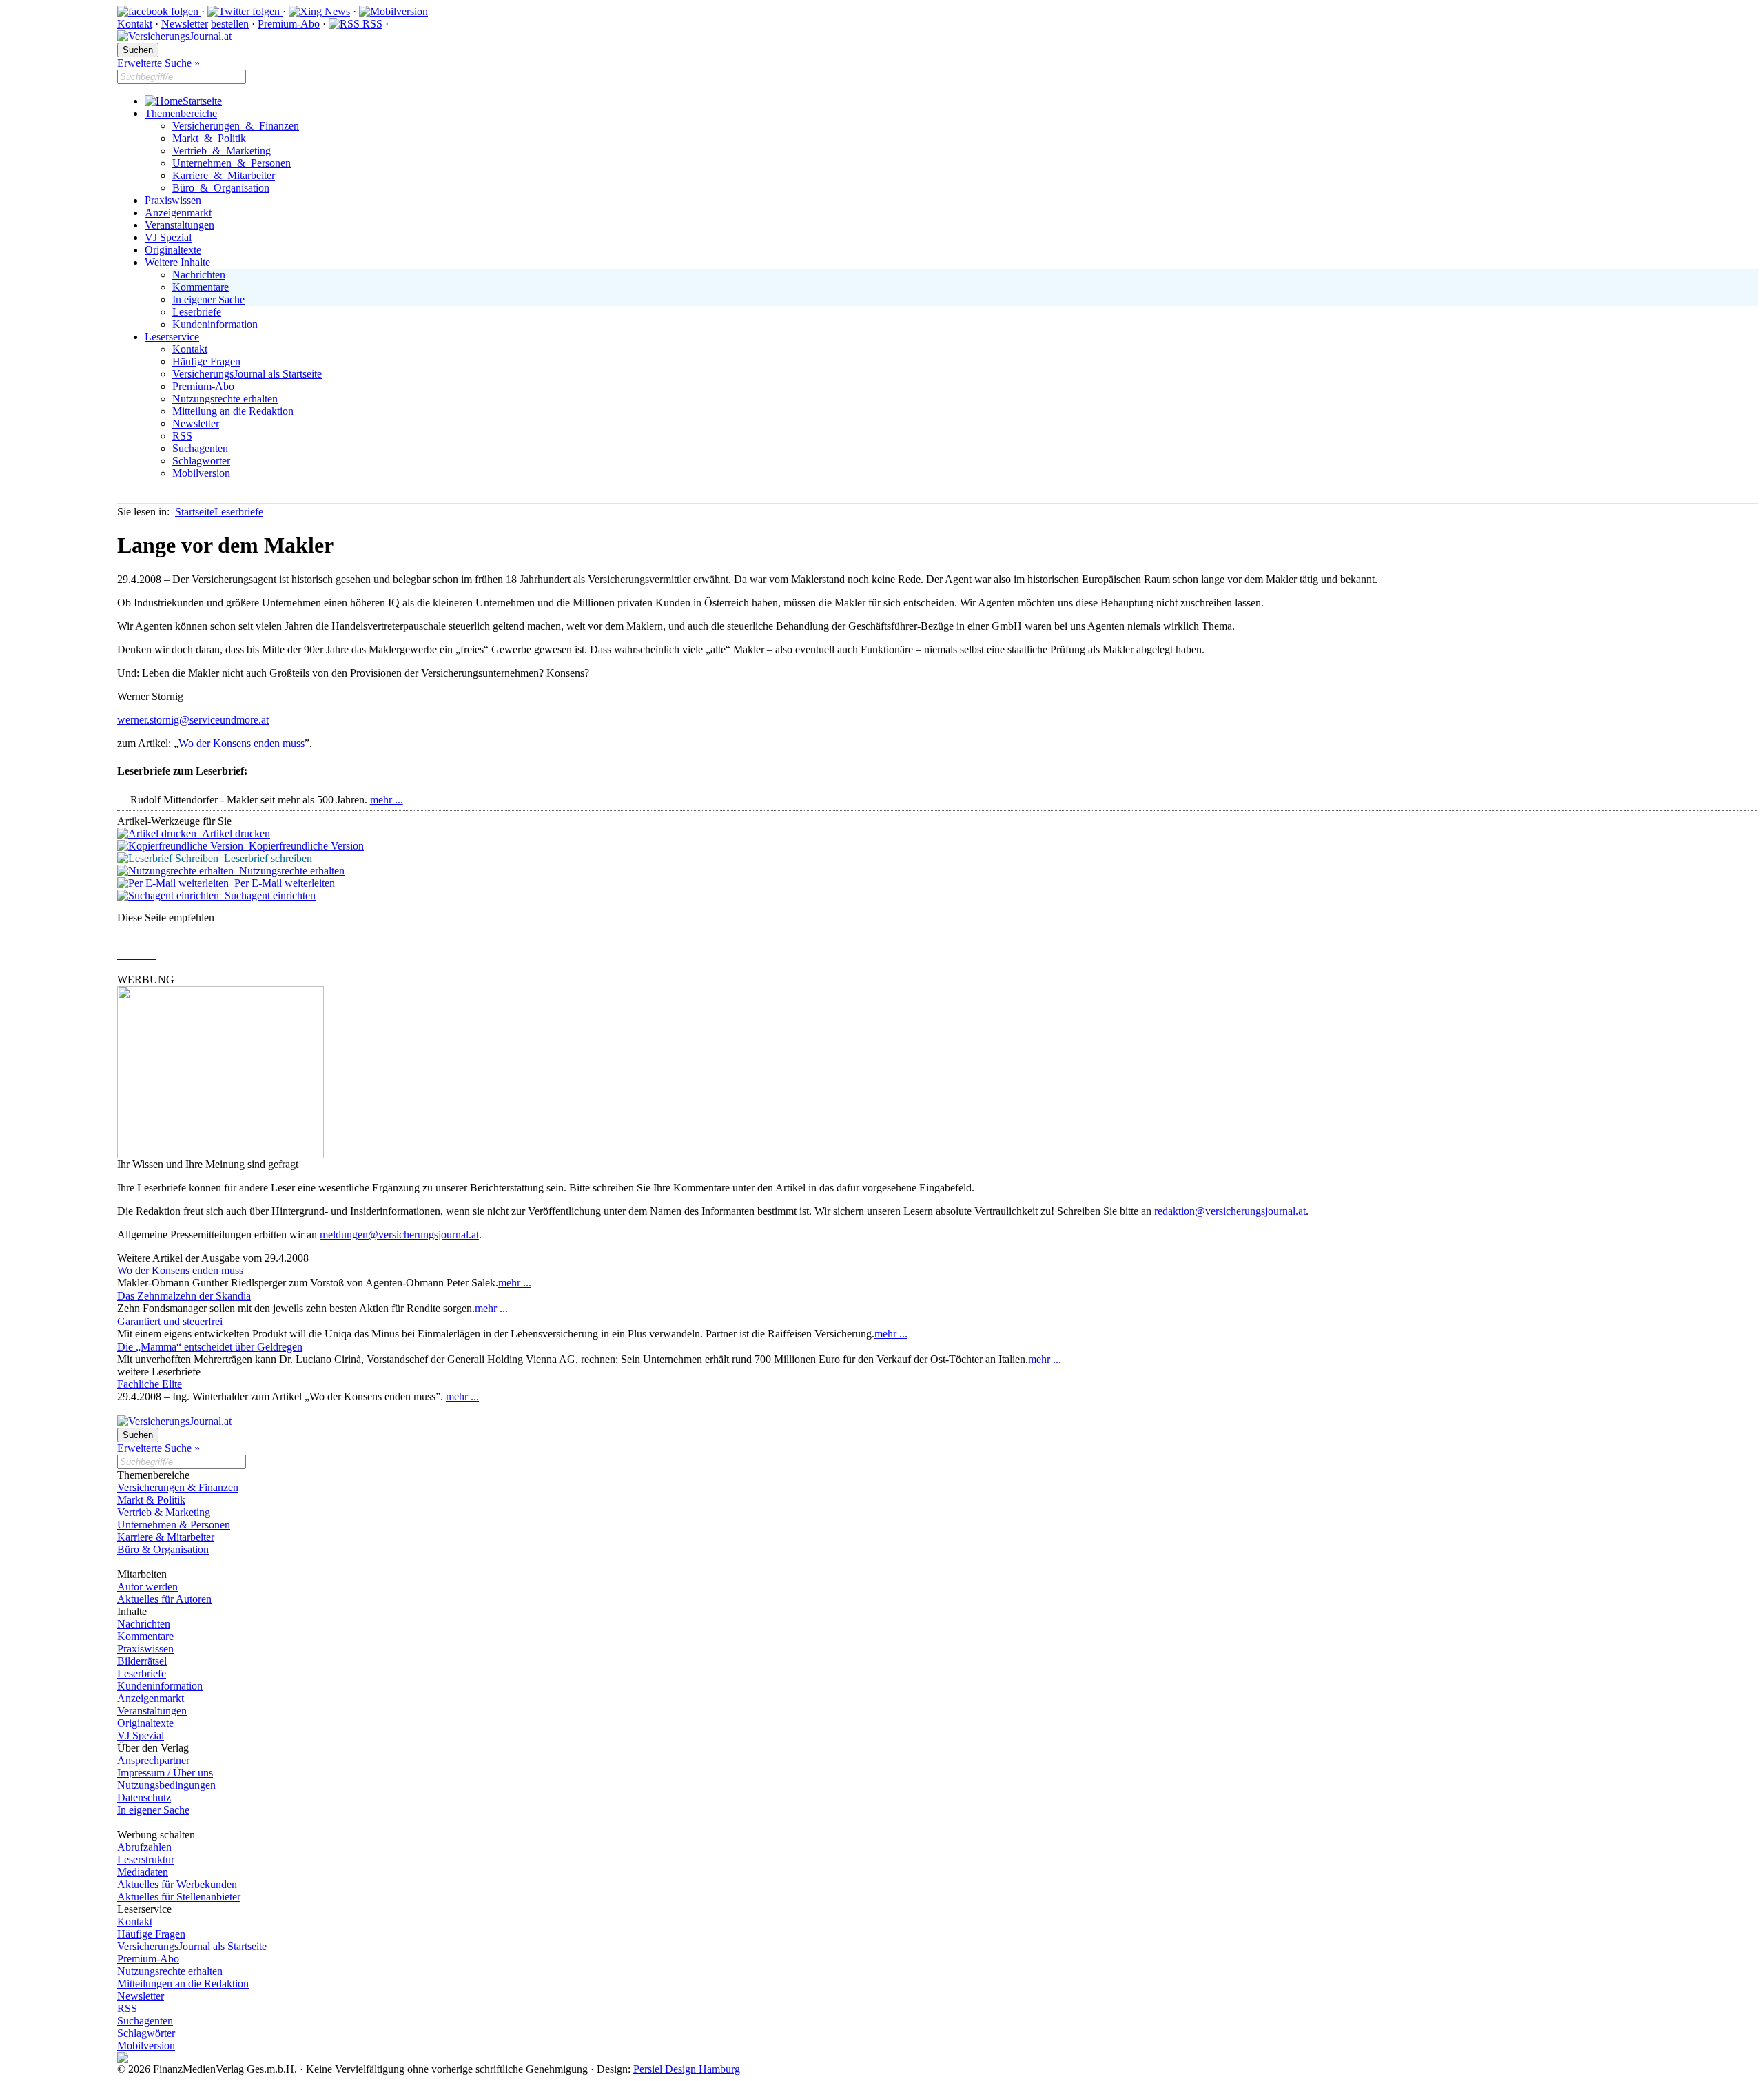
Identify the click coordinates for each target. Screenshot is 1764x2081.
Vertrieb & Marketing (222, 151)
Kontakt (135, 24)
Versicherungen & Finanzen (236, 126)
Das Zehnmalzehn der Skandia (184, 1296)
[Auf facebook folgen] (159, 11)
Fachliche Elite (150, 1384)
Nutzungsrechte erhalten (225, 399)
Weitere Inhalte (177, 262)
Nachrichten (199, 275)
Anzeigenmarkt (178, 213)
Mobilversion (201, 473)
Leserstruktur (146, 1859)
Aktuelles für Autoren (164, 1599)
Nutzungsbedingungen (166, 1785)
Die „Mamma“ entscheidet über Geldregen (210, 1347)
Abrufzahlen (144, 1847)
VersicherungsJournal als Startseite (247, 374)
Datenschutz (144, 1797)
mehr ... (387, 800)
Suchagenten (200, 448)
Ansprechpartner (153, 1760)
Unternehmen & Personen (232, 163)
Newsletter (185, 24)
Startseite (202, 101)
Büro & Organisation (221, 188)
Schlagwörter (201, 461)
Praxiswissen (173, 200)
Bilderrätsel (142, 1661)
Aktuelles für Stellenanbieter (179, 1897)
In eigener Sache (208, 299)
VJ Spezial (168, 237)
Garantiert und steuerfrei (170, 1321)
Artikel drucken (233, 833)
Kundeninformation (215, 324)
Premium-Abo (289, 24)
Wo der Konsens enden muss (242, 743)
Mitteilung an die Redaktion (233, 411)
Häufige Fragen (206, 361)
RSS (371, 24)
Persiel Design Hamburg (687, 2069)
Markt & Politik (209, 138)
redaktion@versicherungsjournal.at (1229, 1211)
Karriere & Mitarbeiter (224, 175)
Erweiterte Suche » (158, 63)
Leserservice (172, 337)
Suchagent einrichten (267, 895)
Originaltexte (173, 250)
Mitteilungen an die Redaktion (183, 1983)
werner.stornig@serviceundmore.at (193, 720)
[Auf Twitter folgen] (245, 11)
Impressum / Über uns (165, 1773)
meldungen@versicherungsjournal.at (399, 1234)
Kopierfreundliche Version (304, 846)
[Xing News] (319, 11)
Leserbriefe (197, 312)
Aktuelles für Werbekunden (177, 1884)
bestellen (230, 24)
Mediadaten (143, 1872)
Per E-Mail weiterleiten (282, 883)
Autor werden (147, 1587)
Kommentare (201, 287)
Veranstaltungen (180, 225)
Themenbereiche (181, 113)
